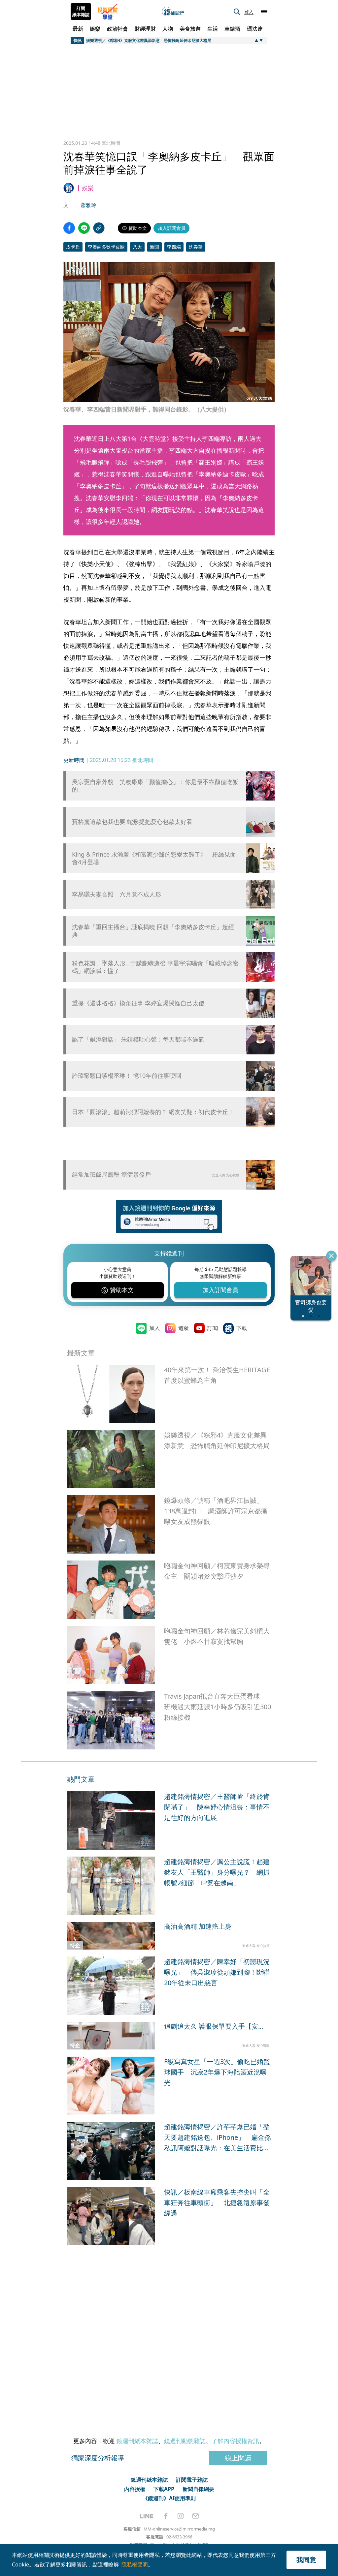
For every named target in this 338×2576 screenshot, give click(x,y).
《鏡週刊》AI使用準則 (169, 2498)
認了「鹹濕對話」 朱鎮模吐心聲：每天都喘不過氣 (138, 1039)
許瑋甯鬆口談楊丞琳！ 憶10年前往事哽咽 (127, 1076)
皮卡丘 (73, 247)
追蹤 (184, 1328)
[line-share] (84, 228)
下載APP (164, 2489)
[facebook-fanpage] (166, 2516)
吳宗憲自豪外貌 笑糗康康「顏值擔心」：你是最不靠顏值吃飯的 (155, 786)
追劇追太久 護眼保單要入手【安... (214, 2026)
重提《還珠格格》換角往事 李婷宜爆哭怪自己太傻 (138, 1003)
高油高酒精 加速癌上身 (198, 1926)
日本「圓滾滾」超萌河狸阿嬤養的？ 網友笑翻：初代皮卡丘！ (153, 1112)
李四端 (174, 247)
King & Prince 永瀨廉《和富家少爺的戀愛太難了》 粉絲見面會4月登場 (154, 858)
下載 (242, 1328)
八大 (137, 247)
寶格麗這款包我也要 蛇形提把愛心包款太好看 (132, 822)
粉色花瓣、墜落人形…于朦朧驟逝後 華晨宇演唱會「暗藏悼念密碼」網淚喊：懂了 (155, 967)
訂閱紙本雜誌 (81, 12)
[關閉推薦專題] (331, 1256)
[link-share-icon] (99, 228)
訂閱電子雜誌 (192, 2480)
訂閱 (213, 1328)
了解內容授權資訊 (235, 2441)
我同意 (306, 2560)
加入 (154, 1328)
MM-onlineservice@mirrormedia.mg (179, 2529)
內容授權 (135, 2489)
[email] (196, 2516)
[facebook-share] (69, 228)
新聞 (154, 247)
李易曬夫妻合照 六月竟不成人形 (117, 894)
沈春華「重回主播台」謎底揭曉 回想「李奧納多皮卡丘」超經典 (153, 931)
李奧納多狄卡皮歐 (106, 247)
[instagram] (181, 2516)
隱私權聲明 (135, 2564)
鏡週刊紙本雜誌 (137, 2441)
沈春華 (196, 247)
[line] (147, 2516)
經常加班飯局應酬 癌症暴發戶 (111, 1174)
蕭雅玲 (88, 205)
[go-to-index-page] (173, 12)
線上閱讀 (238, 2458)
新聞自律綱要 (198, 2489)
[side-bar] (264, 12)
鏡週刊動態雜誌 (185, 2441)
